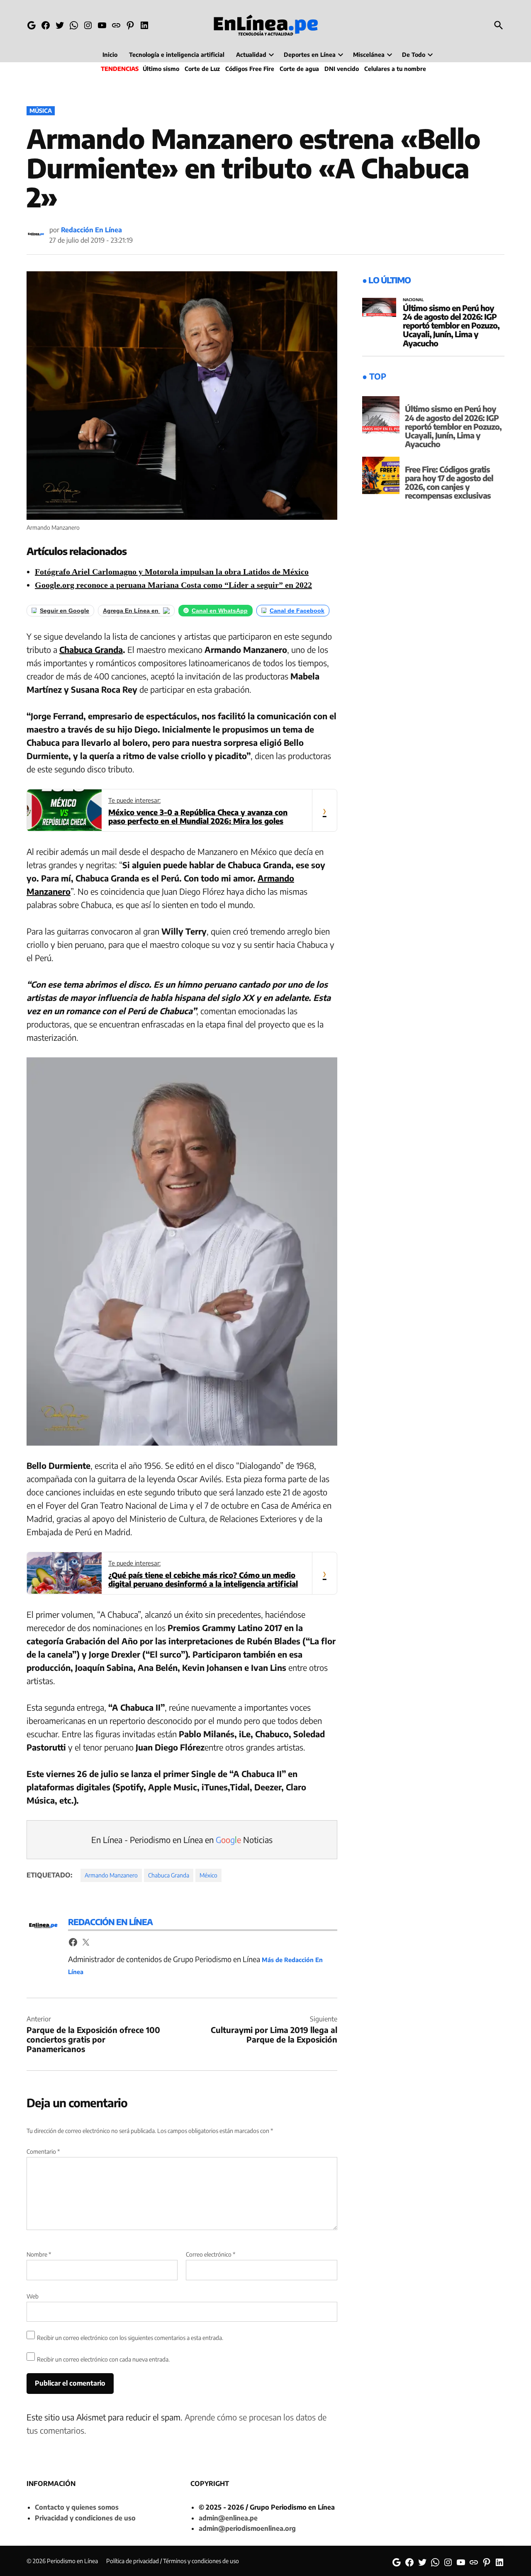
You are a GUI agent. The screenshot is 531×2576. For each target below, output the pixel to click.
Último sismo (161, 69)
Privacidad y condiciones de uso (85, 2518)
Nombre (39, 2254)
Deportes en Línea (310, 55)
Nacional (413, 300)
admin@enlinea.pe (228, 2518)
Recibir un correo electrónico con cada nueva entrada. (103, 2359)
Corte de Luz (202, 69)
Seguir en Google (65, 611)
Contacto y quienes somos (77, 2507)
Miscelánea (369, 55)
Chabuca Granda (91, 649)
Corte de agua (299, 69)
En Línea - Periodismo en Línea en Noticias (182, 1839)
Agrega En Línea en (132, 611)
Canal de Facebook (297, 611)
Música (41, 111)
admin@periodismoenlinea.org (247, 2528)
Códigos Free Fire (250, 69)
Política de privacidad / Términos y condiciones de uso (173, 2561)
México (208, 1875)
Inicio (110, 55)
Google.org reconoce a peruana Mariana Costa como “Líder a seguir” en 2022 (173, 585)
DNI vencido (342, 69)
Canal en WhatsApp (220, 611)
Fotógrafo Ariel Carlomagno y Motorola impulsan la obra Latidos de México (172, 572)
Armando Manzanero (111, 1875)
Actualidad (251, 55)
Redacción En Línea (91, 230)
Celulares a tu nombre (395, 69)
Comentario (43, 2151)
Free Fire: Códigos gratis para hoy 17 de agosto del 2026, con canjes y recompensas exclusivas (449, 482)
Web (33, 2296)
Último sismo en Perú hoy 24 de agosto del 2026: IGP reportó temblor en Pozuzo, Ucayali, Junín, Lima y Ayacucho (451, 325)
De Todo (414, 55)
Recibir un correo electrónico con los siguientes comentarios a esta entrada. (130, 2338)
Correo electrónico (211, 2254)
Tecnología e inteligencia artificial (177, 55)
